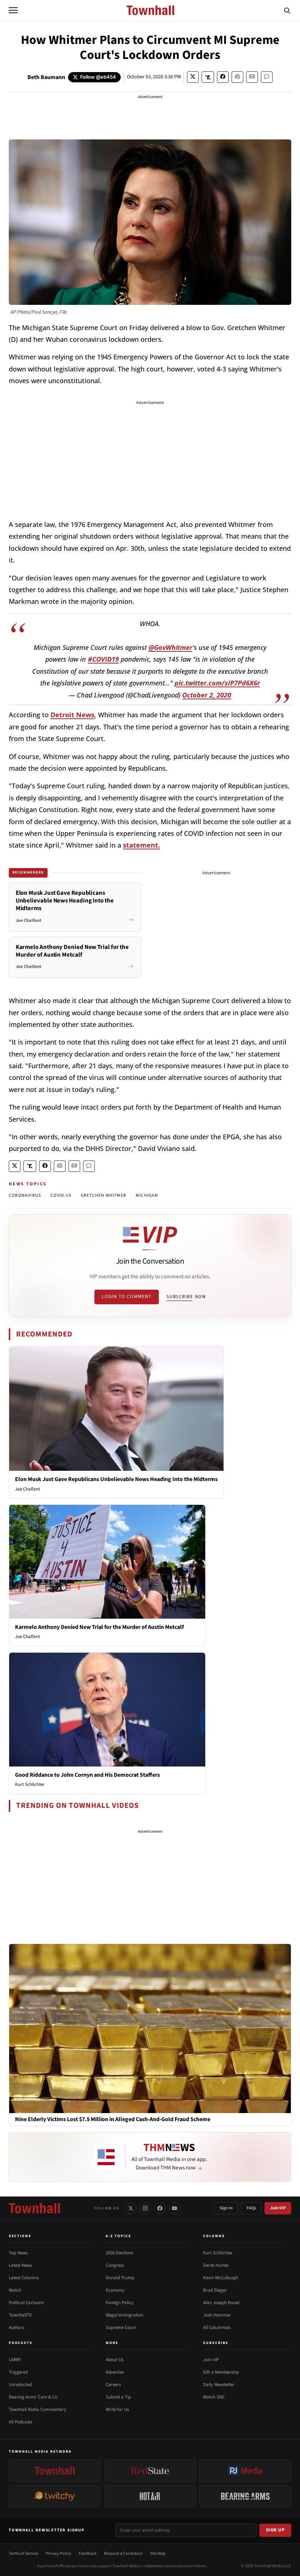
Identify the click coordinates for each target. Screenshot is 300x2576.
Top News (18, 2253)
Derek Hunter (216, 2265)
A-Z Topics (119, 2236)
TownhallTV (20, 2315)
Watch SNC (214, 2397)
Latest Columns (24, 2278)
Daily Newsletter (219, 2385)
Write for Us (117, 2409)
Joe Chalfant (27, 1489)
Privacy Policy (59, 2553)
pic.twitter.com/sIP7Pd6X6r (217, 683)
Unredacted (20, 2385)
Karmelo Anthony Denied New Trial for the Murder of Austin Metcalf (99, 1627)
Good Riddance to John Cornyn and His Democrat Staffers (87, 1775)
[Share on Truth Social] (208, 77)
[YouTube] (175, 2208)
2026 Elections (119, 2253)
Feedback (88, 2553)
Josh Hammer (217, 2315)
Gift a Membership (221, 2372)
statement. (141, 845)
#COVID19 (103, 659)
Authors (16, 2328)
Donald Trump (120, 2278)
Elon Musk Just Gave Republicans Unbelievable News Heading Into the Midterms (116, 1479)
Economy (115, 2290)
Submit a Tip (118, 2397)
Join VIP (278, 2208)
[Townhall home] (34, 2208)
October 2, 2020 (207, 695)
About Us (115, 2360)
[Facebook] (160, 2208)
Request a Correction (123, 2553)
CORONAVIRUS (25, 1195)
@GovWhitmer (170, 647)
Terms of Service (24, 2553)
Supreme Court (121, 2328)
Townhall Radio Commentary (37, 2409)
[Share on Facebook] (223, 77)
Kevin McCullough (221, 2278)
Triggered (18, 2372)
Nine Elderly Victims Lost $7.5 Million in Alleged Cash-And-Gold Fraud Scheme (113, 2119)
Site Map (158, 2553)
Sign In (226, 2208)
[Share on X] (193, 77)
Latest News (20, 2265)
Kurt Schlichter (30, 1784)
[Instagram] (145, 2208)
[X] (131, 2208)
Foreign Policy (120, 2303)
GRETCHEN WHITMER (104, 1195)
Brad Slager (215, 2290)
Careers (113, 2385)
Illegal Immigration (125, 2315)
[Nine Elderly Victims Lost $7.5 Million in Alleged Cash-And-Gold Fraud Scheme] (150, 2028)
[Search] (287, 10)
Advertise (115, 2372)
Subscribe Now (186, 1297)
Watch (15, 2290)
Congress (115, 2265)
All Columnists (217, 2328)
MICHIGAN (147, 1195)
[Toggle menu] (13, 10)
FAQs (251, 2208)
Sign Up (275, 2530)
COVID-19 (61, 1195)
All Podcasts (20, 2422)
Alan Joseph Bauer (222, 2303)
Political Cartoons (26, 2303)
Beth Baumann (46, 77)
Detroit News (72, 715)
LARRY (15, 2360)
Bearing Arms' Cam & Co (33, 2397)
